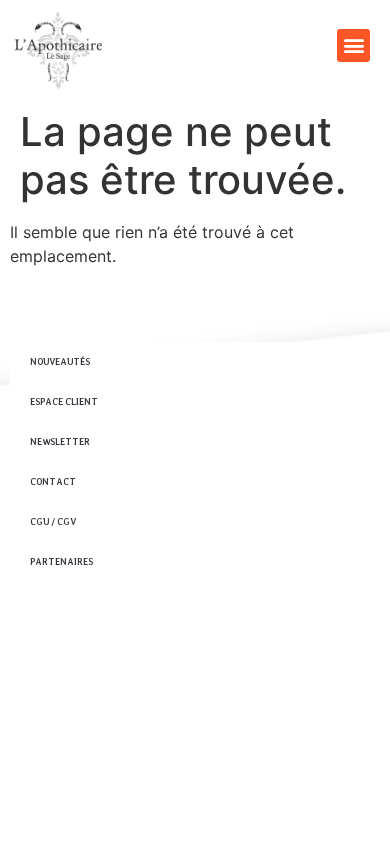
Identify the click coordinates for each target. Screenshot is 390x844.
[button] (353, 45)
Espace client (64, 401)
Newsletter (60, 441)
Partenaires (61, 561)
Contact (53, 481)
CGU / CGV (53, 521)
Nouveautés (60, 361)
